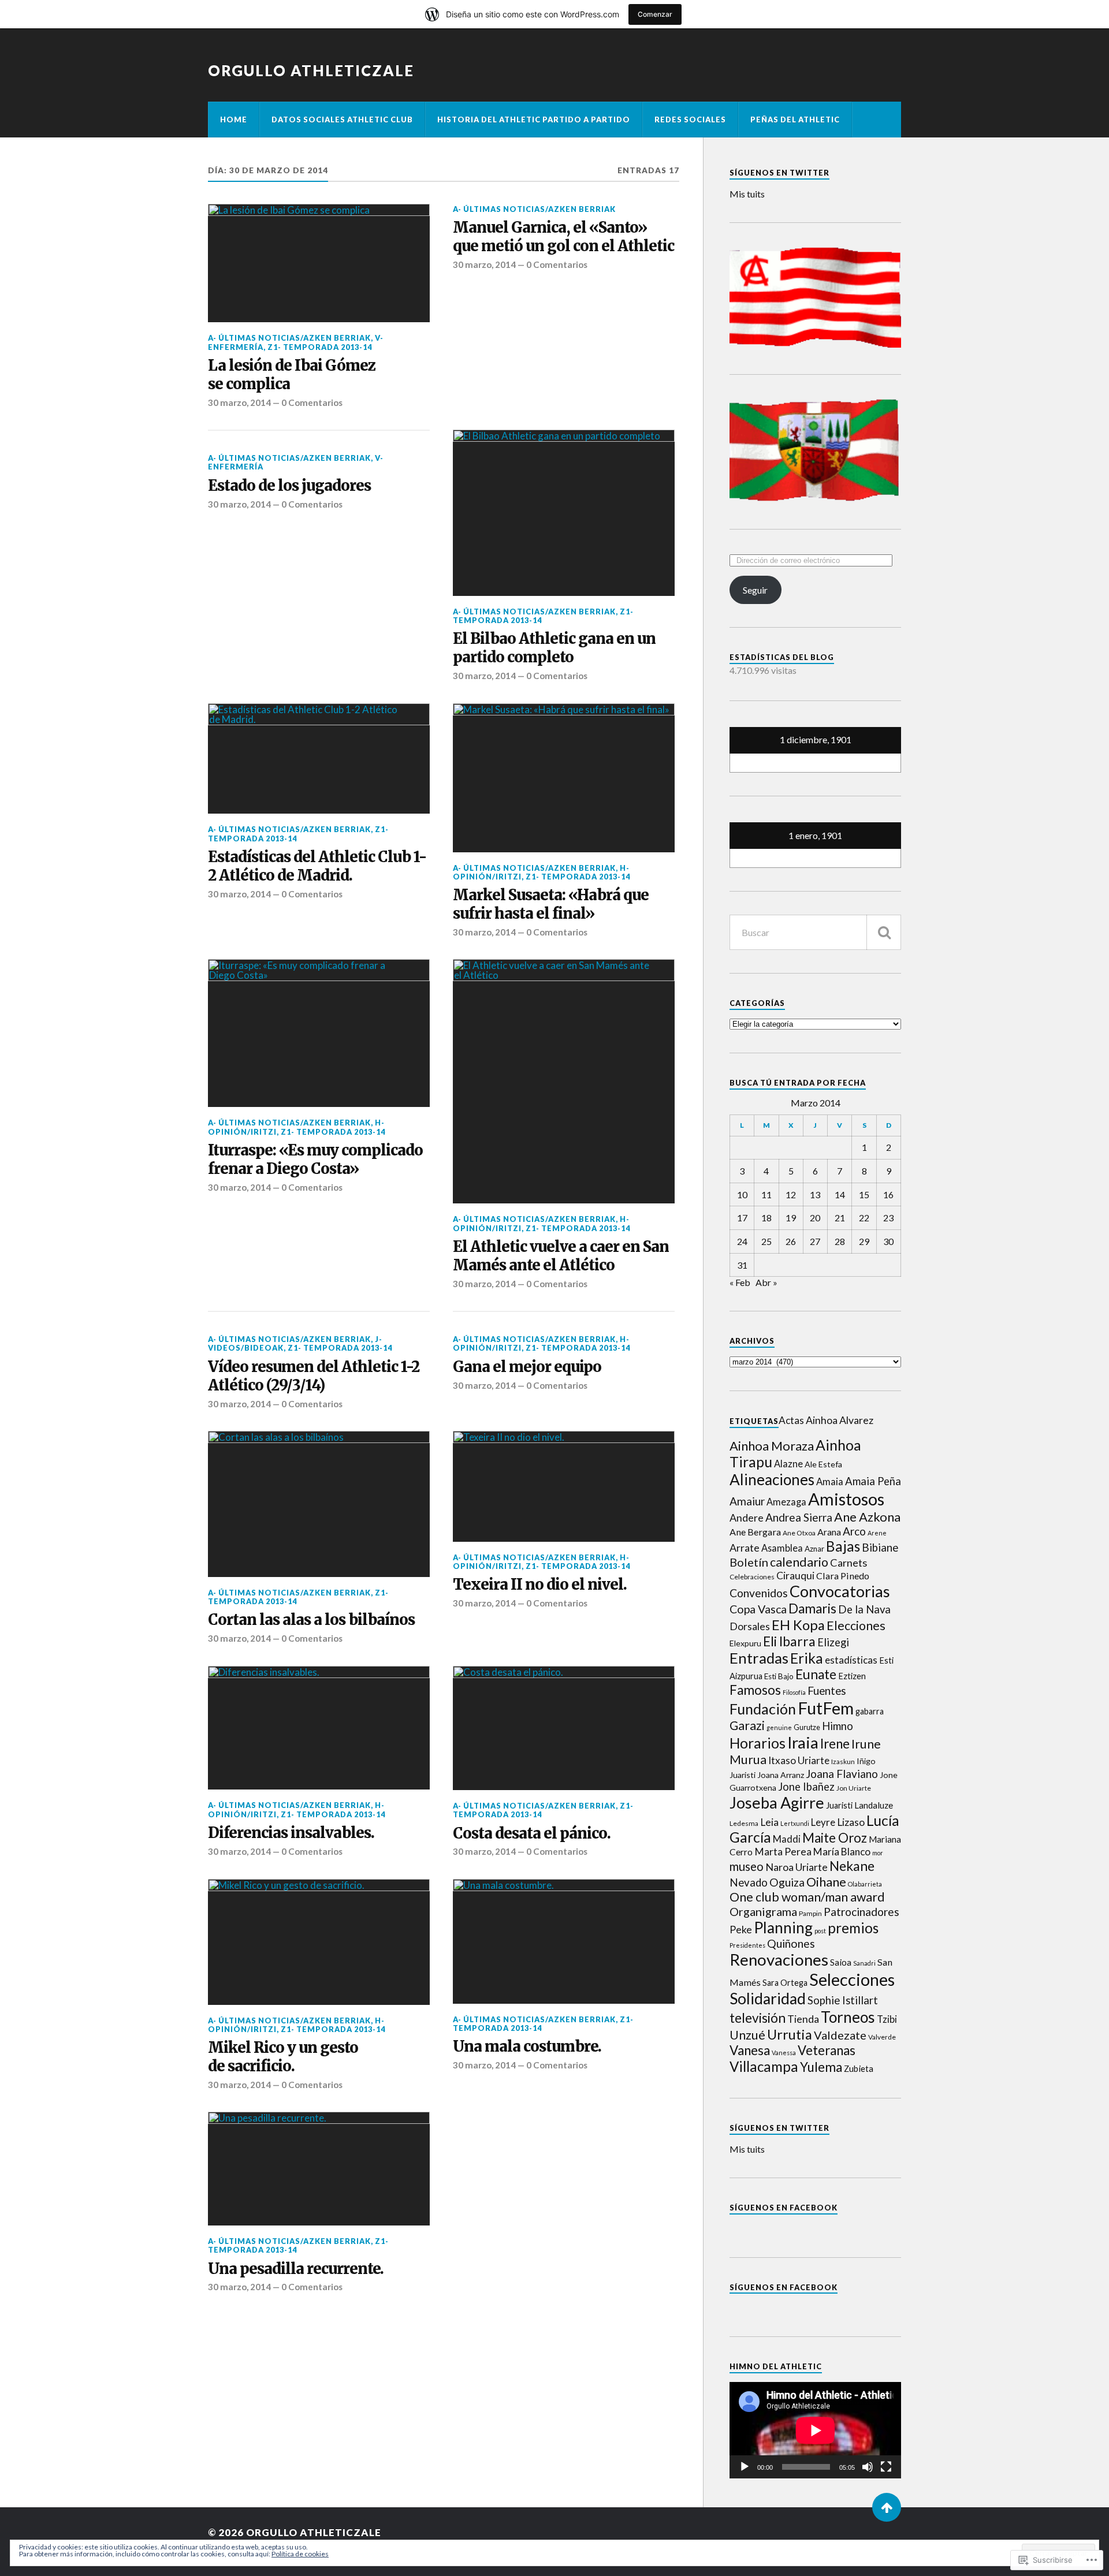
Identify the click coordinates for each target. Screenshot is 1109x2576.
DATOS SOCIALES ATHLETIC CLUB (342, 120)
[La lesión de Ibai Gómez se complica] (319, 263)
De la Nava (864, 1609)
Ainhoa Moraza (772, 1446)
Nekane (852, 1866)
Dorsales (750, 1626)
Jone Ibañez (806, 1787)
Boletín (749, 1562)
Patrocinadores (861, 1912)
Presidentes (747, 1945)
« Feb (740, 1282)
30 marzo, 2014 (239, 402)
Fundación (763, 1709)
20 (815, 1218)
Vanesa (750, 2050)
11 (766, 1194)
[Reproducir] (745, 2467)
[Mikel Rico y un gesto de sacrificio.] (319, 1942)
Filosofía (794, 1692)
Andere (747, 1518)
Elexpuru (745, 1643)
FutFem (826, 1708)
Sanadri (864, 1963)
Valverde (882, 2037)
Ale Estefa (823, 1464)
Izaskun (843, 1762)
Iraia (803, 1742)
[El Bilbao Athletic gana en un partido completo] (564, 513)
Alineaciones (772, 1479)
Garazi (747, 1725)
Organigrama (763, 1911)
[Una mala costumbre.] (564, 1941)
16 (888, 1194)
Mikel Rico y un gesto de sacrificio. (283, 2057)
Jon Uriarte (854, 1788)
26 (791, 1241)
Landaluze (874, 1805)
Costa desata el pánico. (532, 1834)
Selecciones (852, 1979)
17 (742, 1218)
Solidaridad (768, 1999)
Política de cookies (300, 2554)
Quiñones (791, 1943)
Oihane (826, 1882)
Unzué (747, 2035)
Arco (854, 1531)
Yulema (821, 2067)
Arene (877, 1533)
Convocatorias (840, 1591)
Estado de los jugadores (289, 486)
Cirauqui (795, 1576)
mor (878, 1853)
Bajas (843, 1546)
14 (840, 1194)
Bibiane (880, 1548)
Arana (829, 1532)
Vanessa (784, 2053)
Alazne (788, 1464)
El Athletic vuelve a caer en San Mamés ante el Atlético (561, 1256)
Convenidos (759, 1593)
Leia (769, 1822)
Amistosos (846, 1499)
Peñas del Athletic (795, 120)
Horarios (758, 1743)
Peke (741, 1930)
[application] (815, 2430)
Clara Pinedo (843, 1576)
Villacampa (764, 2066)
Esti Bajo (779, 1676)
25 (766, 1241)
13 (815, 1194)
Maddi (787, 1839)
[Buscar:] (815, 932)
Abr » (766, 1282)
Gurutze (807, 1727)
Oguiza (787, 1882)
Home (234, 120)
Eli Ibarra (789, 1641)
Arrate (745, 1548)
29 (864, 1241)
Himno (838, 1726)
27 (815, 1241)
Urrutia (790, 2034)
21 (840, 1218)
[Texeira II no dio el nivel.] (564, 1486)
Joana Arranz (781, 1775)
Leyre (823, 1822)
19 (791, 1218)
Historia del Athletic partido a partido (534, 120)
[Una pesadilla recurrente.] (319, 2169)
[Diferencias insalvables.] (319, 1728)
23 (888, 1218)
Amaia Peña (873, 1481)
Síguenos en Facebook (784, 2208)
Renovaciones (779, 1960)
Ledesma (744, 1823)
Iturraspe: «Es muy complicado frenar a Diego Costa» (315, 1160)
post (820, 1931)
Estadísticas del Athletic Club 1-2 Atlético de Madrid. (317, 866)
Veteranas (827, 2050)
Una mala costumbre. (527, 2047)
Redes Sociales (690, 120)
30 (888, 1241)
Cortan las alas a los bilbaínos (311, 1620)
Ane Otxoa (799, 1533)
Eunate (816, 1674)
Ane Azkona (867, 1517)
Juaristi (839, 1805)
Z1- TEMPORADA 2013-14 (320, 347)
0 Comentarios (312, 402)
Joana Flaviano (842, 1774)
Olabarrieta (865, 1884)
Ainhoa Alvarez (840, 1420)
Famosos (755, 1690)
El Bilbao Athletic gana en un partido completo (554, 648)
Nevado (749, 1882)
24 (742, 1241)
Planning (783, 1928)
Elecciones (856, 1626)
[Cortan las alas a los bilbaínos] (319, 1504)
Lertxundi (795, 1823)
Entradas (759, 1658)
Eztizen (852, 1676)
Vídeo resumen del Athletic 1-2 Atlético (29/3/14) (314, 1376)
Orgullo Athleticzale (311, 70)
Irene (835, 1744)
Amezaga (786, 1502)
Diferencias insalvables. (291, 1833)
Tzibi (887, 2019)
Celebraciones (752, 1577)
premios (853, 1928)
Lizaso (851, 1822)
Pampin (810, 1913)
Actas (791, 1420)
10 (742, 1194)
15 (864, 1194)
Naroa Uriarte (797, 1867)
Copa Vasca (758, 1609)
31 (742, 1265)
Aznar (814, 1549)
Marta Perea (783, 1852)
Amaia (830, 1482)
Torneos (848, 2017)
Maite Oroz (835, 1838)
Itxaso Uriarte (799, 1760)
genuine (779, 1727)
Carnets (849, 1563)
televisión (758, 2018)
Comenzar (655, 14)
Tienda (803, 2019)
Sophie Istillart (843, 2000)
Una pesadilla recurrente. (296, 2269)
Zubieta (859, 2068)
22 (864, 1218)
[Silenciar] (868, 2467)
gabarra (870, 1711)
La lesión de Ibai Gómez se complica (292, 375)
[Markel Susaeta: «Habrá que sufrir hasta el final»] (564, 778)
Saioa (841, 1962)
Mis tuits (747, 194)
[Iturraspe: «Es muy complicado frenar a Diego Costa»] (319, 1033)
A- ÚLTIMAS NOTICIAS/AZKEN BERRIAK (289, 338)
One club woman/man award (807, 1897)
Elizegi (833, 1642)
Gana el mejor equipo (527, 1367)
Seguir (755, 590)
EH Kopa (798, 1625)
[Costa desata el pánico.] (564, 1728)
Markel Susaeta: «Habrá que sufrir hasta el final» (551, 905)
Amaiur (747, 1501)
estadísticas (851, 1660)
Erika (807, 1658)
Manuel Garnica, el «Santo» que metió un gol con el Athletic (563, 237)
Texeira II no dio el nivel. (540, 1585)
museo (747, 1866)
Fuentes (827, 1690)
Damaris (812, 1608)
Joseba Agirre (777, 1803)
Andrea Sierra (799, 1517)
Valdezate (840, 2035)
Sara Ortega (785, 1983)
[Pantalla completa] (886, 2467)
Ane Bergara (755, 1532)
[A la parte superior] (887, 2507)
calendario (799, 1562)
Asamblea (782, 1548)
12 (791, 1194)
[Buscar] (884, 932)
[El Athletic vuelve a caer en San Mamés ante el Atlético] (564, 1081)
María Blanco (842, 1852)
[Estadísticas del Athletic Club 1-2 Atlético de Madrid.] (319, 759)
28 (840, 1241)
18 (766, 1218)
